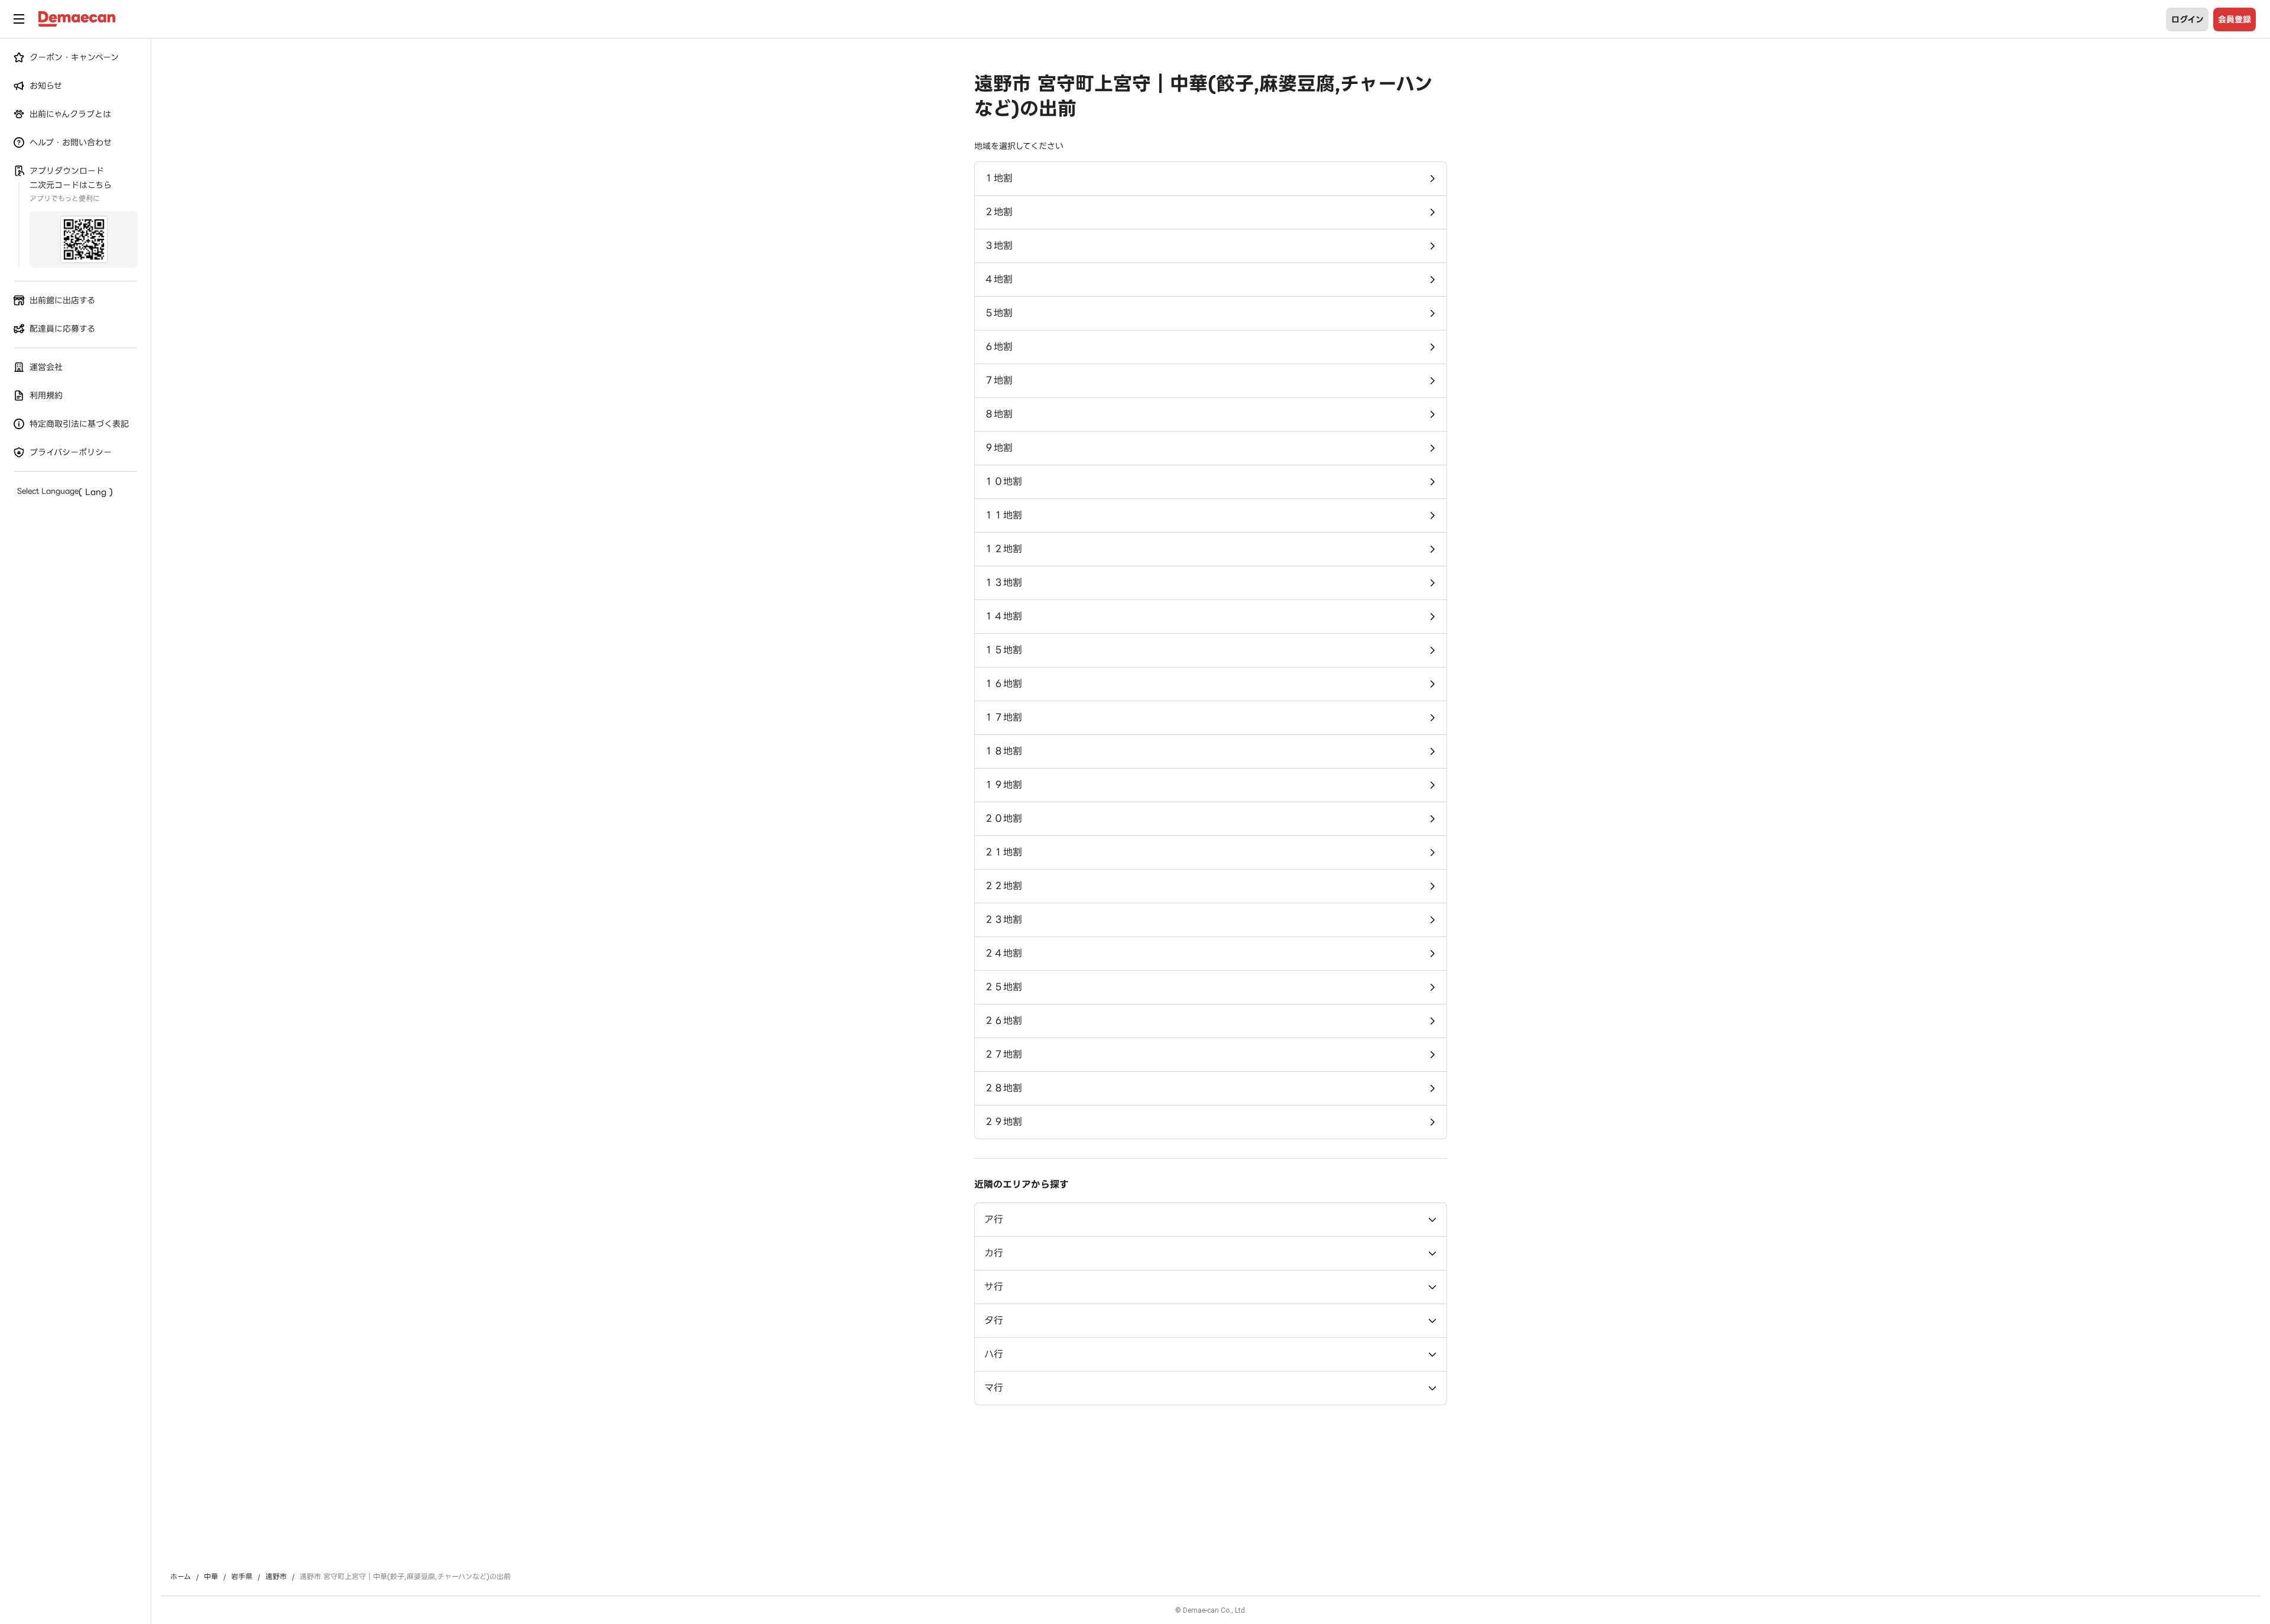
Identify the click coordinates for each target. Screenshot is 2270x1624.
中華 (211, 1577)
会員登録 (2235, 20)
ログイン (2188, 20)
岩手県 (242, 1577)
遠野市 (276, 1577)
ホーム (181, 1577)
